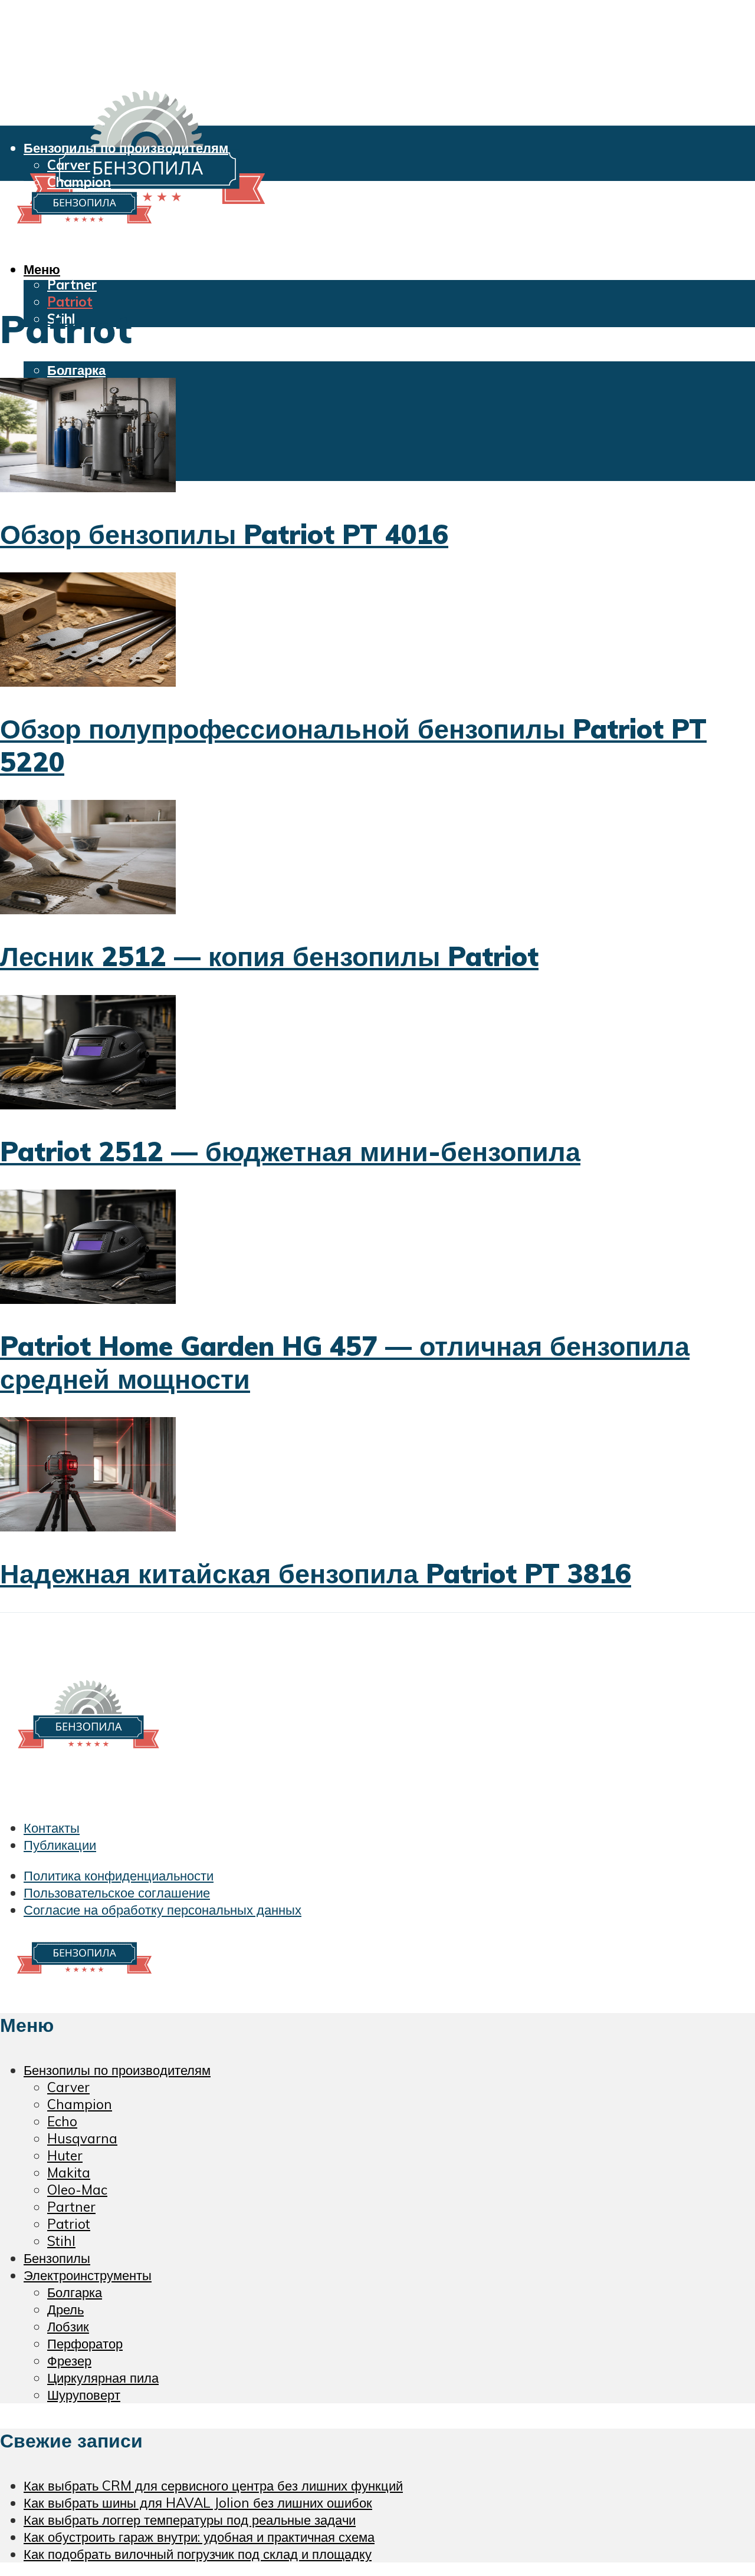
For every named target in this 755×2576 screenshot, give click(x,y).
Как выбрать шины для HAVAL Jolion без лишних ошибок (198, 2503)
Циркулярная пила (103, 2378)
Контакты (52, 1828)
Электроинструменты (93, 353)
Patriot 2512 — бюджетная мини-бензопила (290, 1151)
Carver (69, 165)
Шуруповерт (84, 2395)
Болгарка (76, 370)
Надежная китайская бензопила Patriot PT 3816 (316, 1573)
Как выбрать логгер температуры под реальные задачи (190, 2520)
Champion (80, 2104)
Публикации (60, 1845)
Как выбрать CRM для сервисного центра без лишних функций (213, 2486)
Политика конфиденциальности (119, 1875)
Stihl (61, 2241)
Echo (62, 2121)
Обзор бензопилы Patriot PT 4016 (224, 534)
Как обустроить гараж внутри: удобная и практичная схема (199, 2537)
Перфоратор (85, 2343)
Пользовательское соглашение (117, 1893)
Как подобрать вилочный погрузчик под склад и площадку (198, 2554)
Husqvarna (82, 2138)
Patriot (70, 302)
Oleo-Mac (78, 267)
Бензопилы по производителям (126, 148)
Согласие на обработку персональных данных (163, 1910)
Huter (65, 2155)
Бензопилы (57, 2258)
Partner (72, 284)
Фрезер (69, 2361)
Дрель (65, 2309)
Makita (69, 250)
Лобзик (68, 2326)
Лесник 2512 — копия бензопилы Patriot (269, 956)
